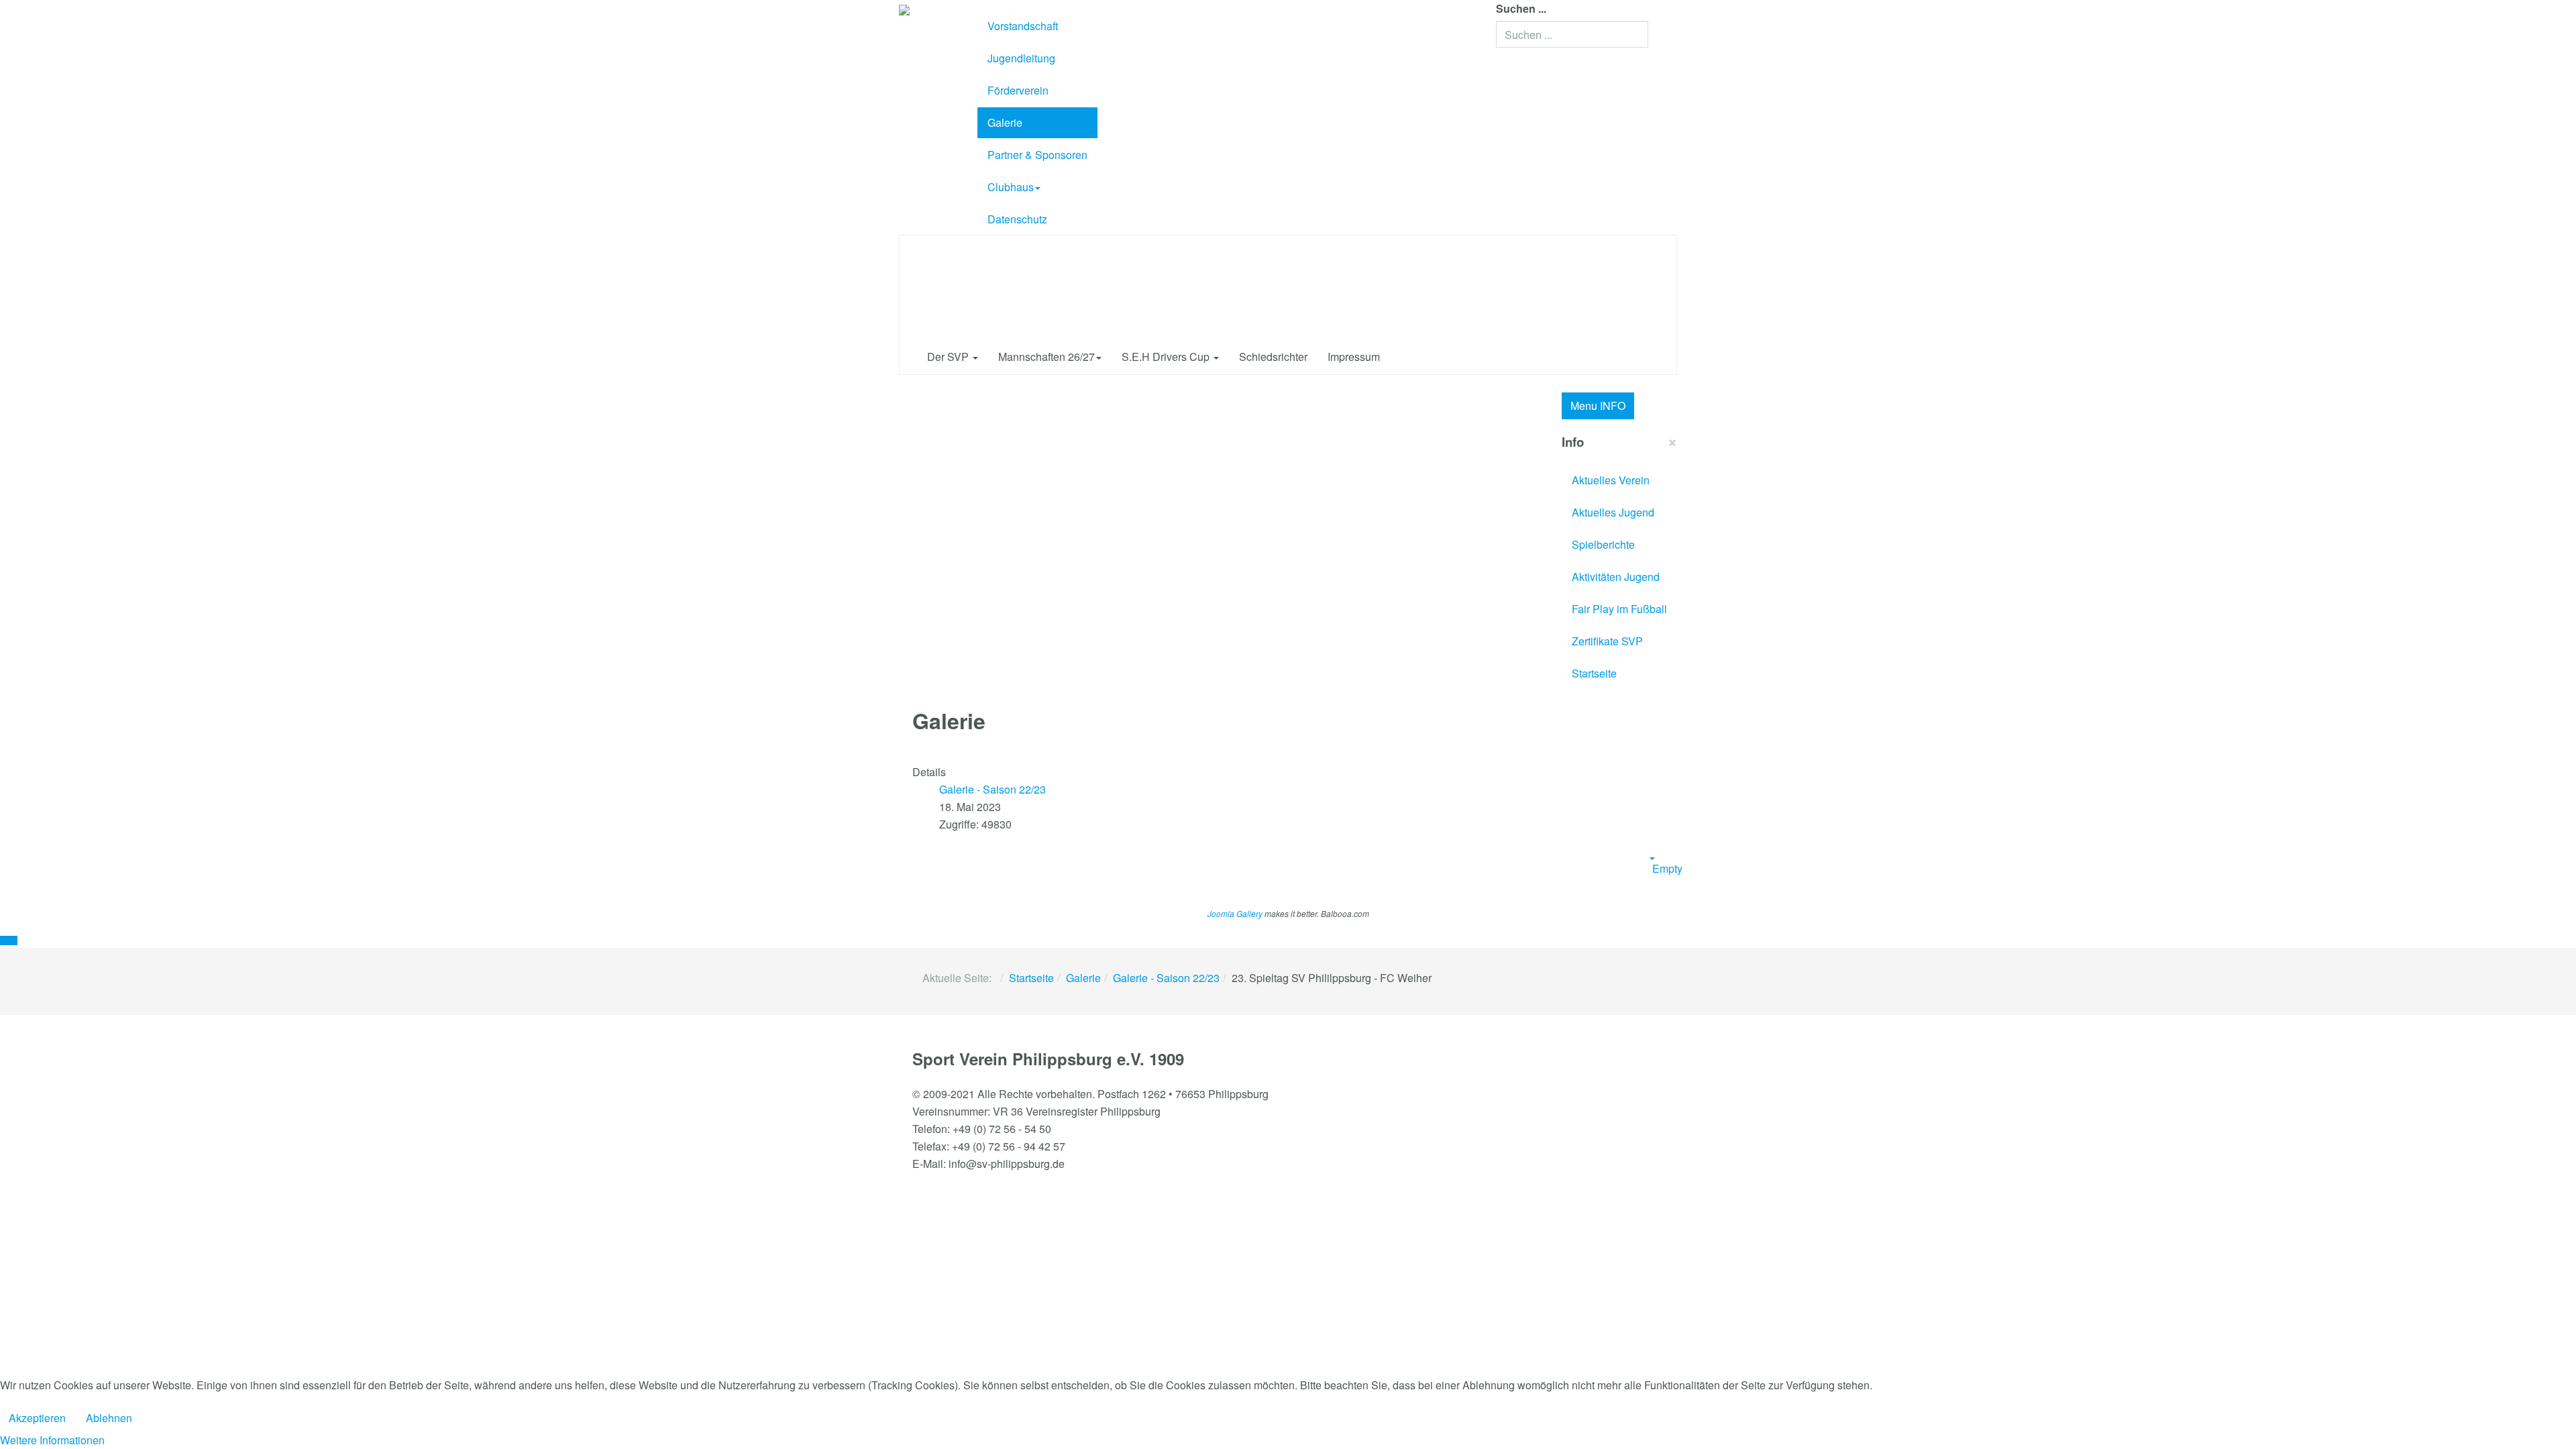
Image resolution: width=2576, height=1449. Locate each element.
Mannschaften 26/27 (1046, 357)
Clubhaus (1011, 187)
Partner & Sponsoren (1037, 155)
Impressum (1354, 357)
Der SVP (949, 357)
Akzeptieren (37, 1418)
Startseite (1594, 673)
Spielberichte (1603, 544)
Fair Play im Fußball (1619, 609)
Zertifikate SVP (1607, 641)
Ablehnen (109, 1418)
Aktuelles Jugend (1613, 512)
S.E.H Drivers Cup (1167, 357)
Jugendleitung (1021, 58)
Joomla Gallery (1235, 913)
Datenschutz (1017, 219)
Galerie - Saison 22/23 (1166, 978)
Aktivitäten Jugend (1616, 577)
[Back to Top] (9, 941)
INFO (1598, 406)
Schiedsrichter (1273, 357)
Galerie (1005, 122)
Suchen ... (1521, 8)
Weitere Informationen (52, 1440)
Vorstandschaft (1023, 26)
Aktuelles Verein (1611, 480)
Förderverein (1018, 90)
